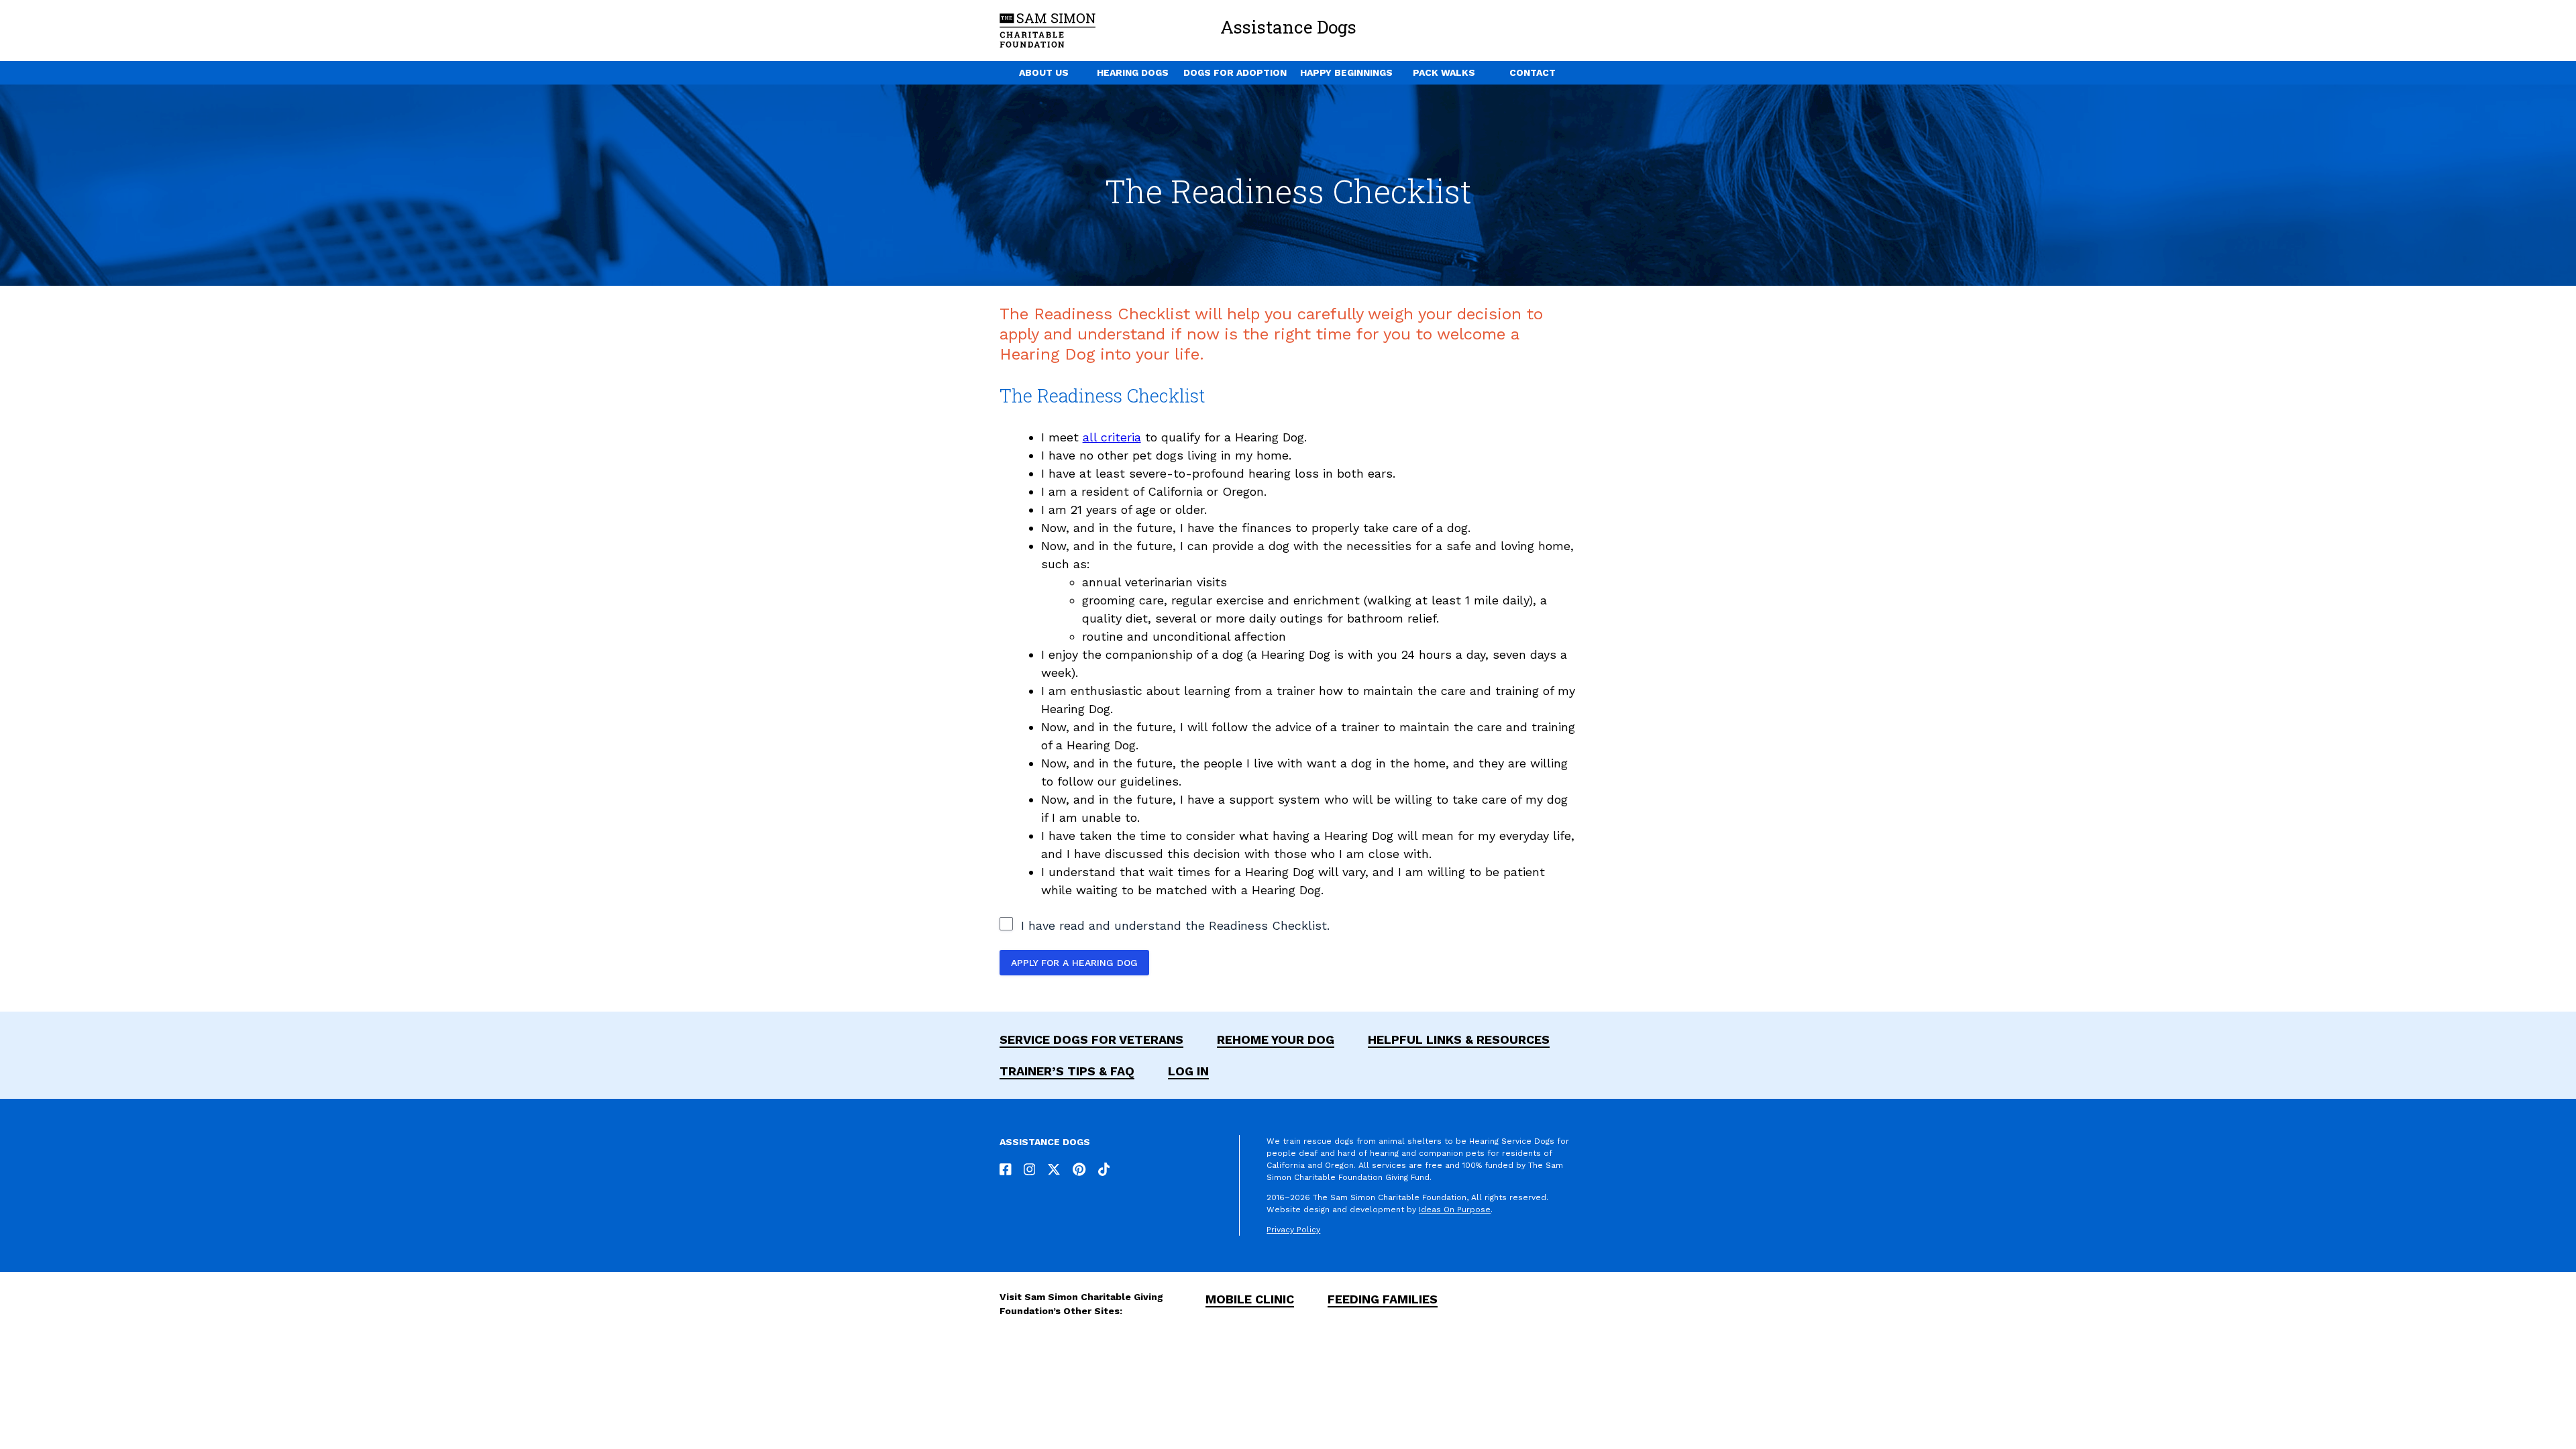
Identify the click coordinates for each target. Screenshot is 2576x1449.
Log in (1188, 1071)
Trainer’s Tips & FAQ (1067, 1071)
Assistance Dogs (1288, 27)
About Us (1044, 72)
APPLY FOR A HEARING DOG (1074, 963)
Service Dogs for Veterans (1091, 1039)
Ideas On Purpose (1455, 1210)
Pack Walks (1444, 72)
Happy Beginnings (1346, 72)
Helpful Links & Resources (1459, 1039)
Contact (1533, 72)
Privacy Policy (1293, 1230)
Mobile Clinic (1250, 1299)
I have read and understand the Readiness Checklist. (1175, 925)
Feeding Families (1383, 1299)
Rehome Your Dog (1276, 1039)
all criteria (1112, 437)
